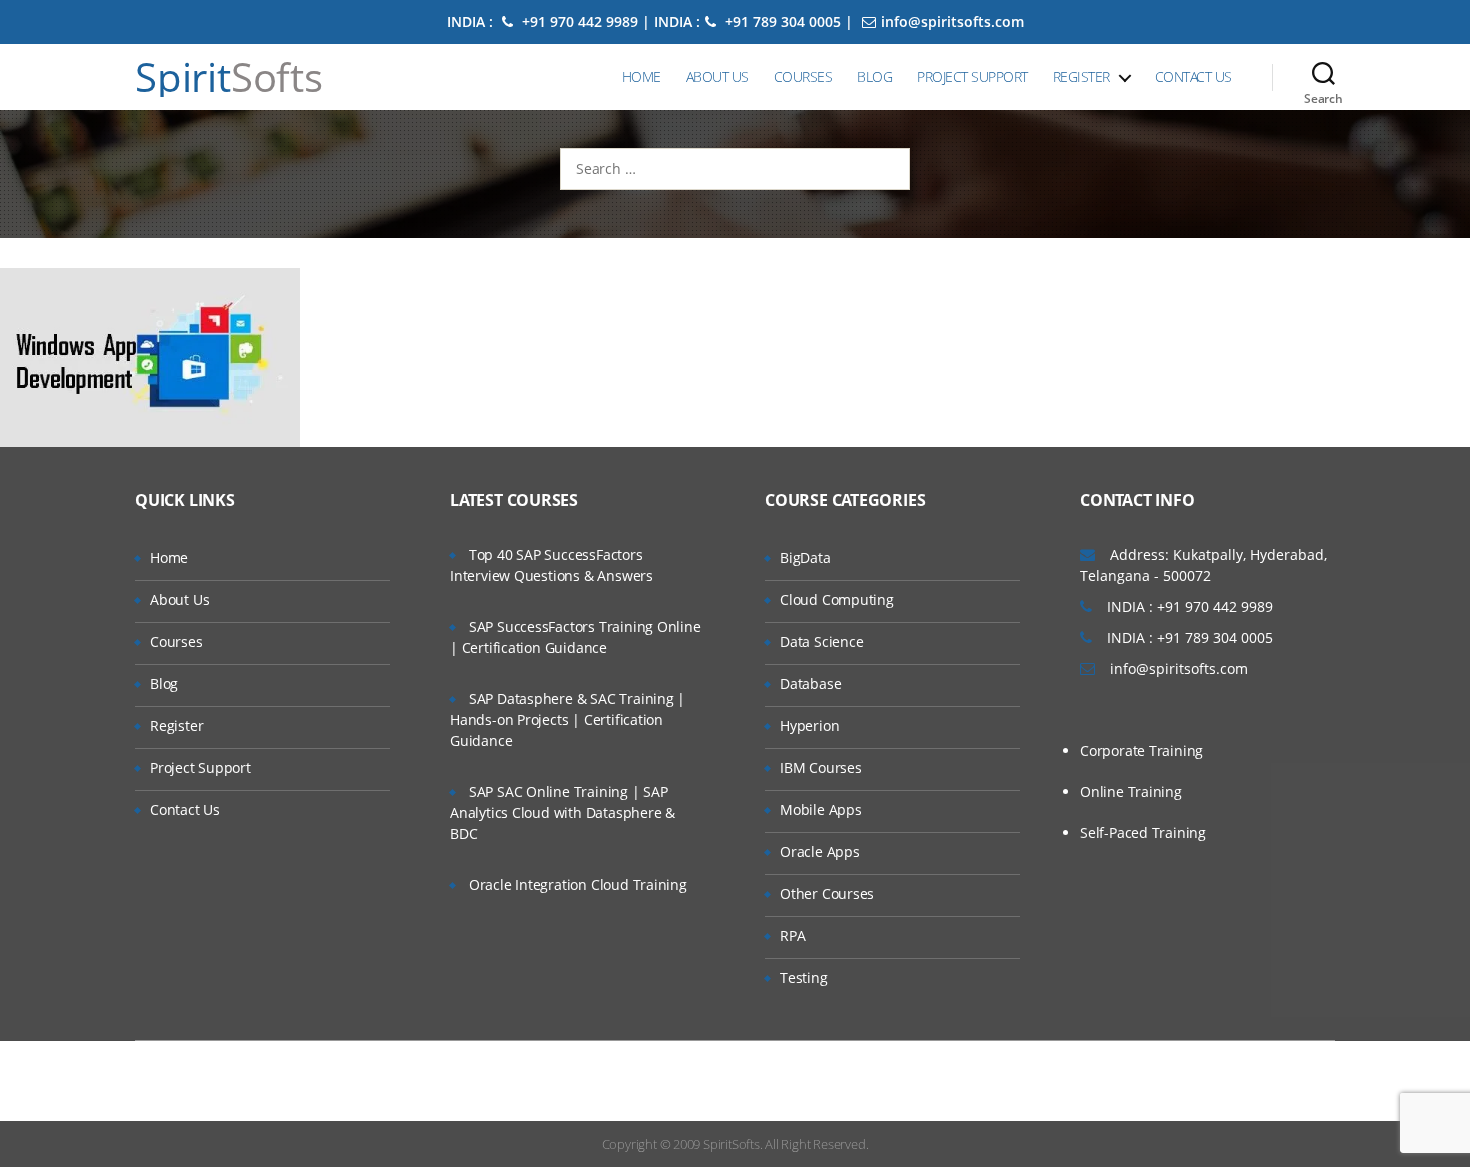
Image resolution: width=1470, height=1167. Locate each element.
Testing (804, 977)
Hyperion (809, 725)
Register (1081, 76)
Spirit (229, 77)
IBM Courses (821, 767)
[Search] (1323, 77)
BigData (805, 557)
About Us (717, 76)
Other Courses (827, 893)
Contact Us (1193, 76)
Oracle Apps (820, 851)
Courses (803, 76)
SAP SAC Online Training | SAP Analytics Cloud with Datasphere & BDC (562, 812)
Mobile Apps (821, 809)
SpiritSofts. (732, 1144)
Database (810, 683)
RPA (792, 935)
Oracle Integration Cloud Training (578, 884)
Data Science (821, 641)
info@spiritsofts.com (952, 21)
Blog (874, 76)
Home (641, 76)
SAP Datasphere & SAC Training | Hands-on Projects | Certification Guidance (567, 719)
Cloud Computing (837, 599)
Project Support (972, 76)
